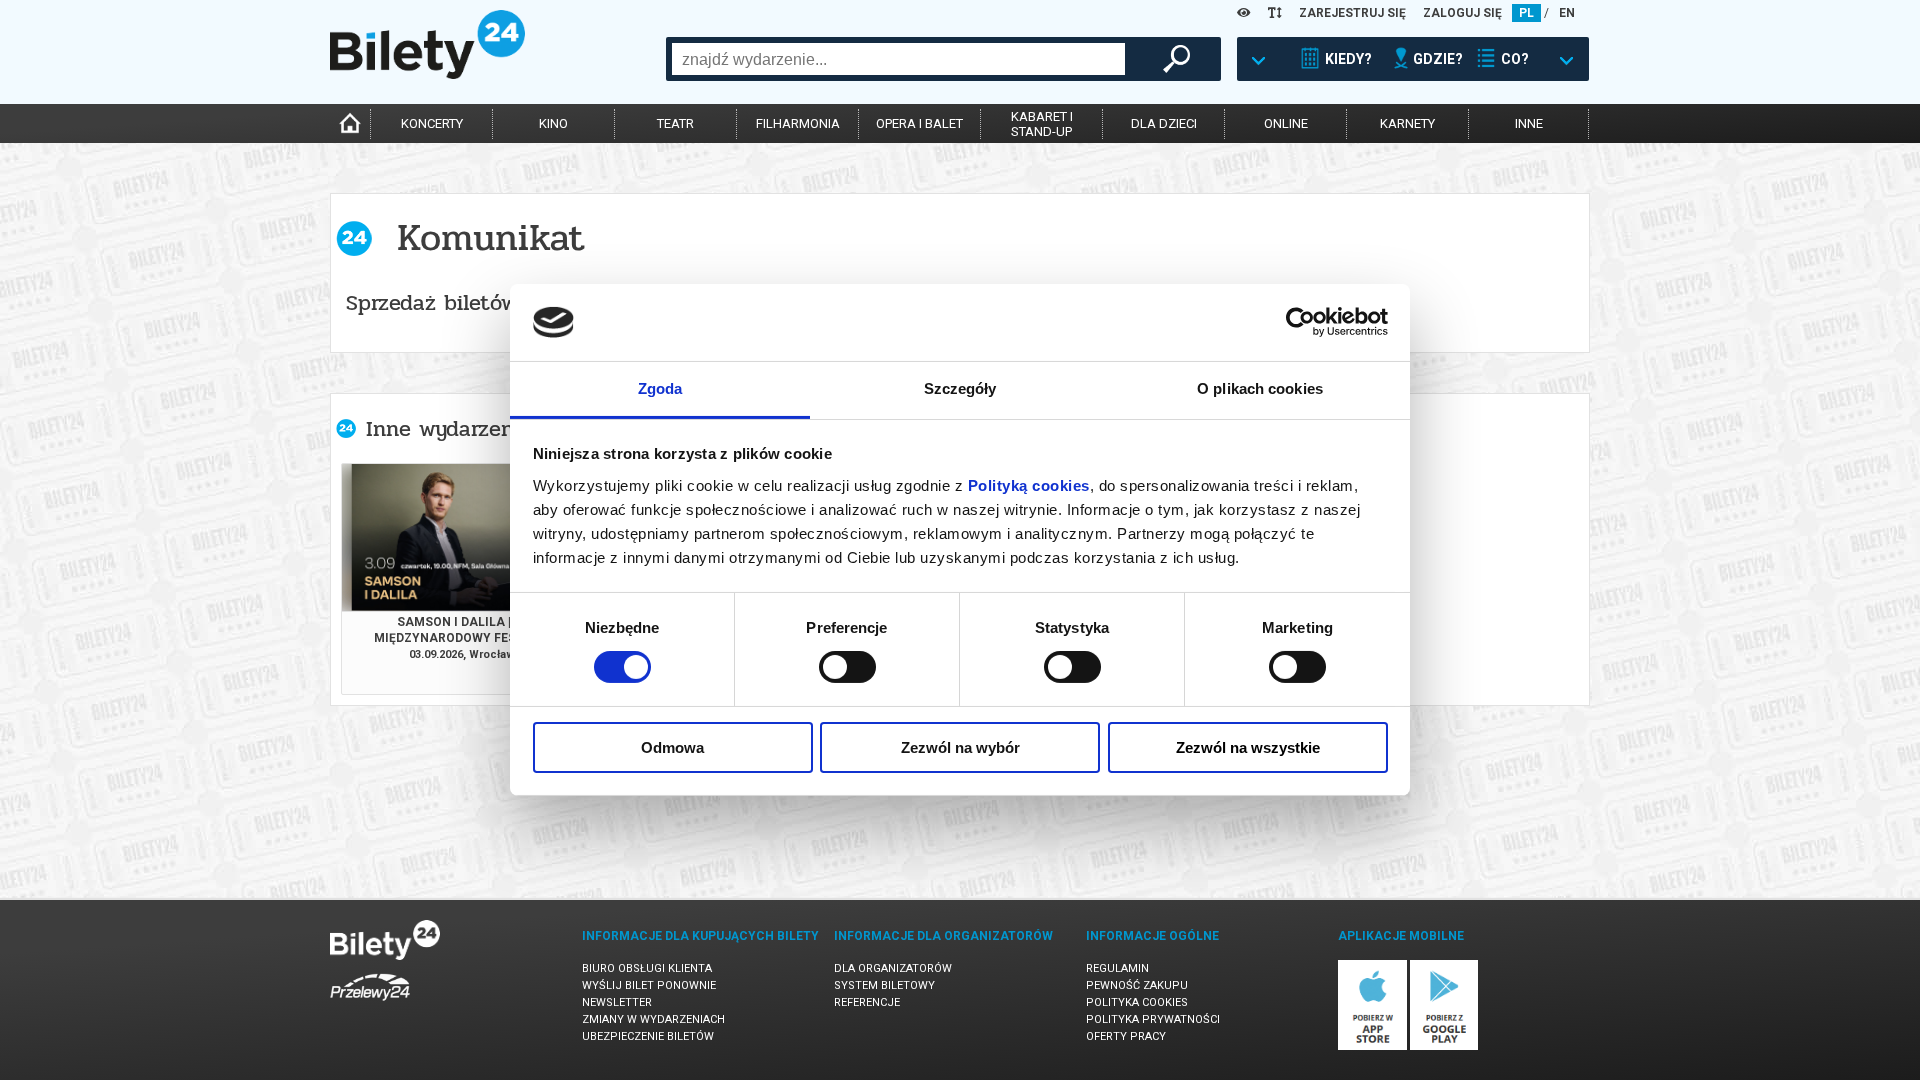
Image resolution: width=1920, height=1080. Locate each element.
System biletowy (884, 985)
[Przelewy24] (370, 1004)
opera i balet (919, 123)
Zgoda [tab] (660, 388)
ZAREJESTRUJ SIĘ (1352, 13)
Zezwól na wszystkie (1248, 747)
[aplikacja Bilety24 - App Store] (1372, 1046)
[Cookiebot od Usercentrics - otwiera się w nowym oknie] (1300, 322)
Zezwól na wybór (960, 747)
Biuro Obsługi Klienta (647, 968)
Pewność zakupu (1137, 985)
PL (1526, 13)
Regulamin (1117, 968)
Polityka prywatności (1153, 1019)
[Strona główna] (427, 74)
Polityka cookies (1137, 1002)
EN (1567, 13)
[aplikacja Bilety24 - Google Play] (1444, 1046)
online (1286, 123)
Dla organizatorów (893, 968)
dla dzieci (1164, 123)
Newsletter (617, 1002)
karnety (1407, 123)
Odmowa (672, 747)
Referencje (867, 1002)
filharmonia (798, 123)
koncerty (432, 123)
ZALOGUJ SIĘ (1462, 13)
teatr (675, 123)
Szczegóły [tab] (960, 388)
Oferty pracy (1126, 1036)
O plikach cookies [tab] (1260, 388)
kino (553, 123)
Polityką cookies (1029, 485)
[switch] (847, 667)
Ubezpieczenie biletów (648, 1036)
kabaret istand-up (1042, 124)
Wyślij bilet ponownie (649, 985)
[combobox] (898, 59)
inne (1529, 123)
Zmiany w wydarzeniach (653, 1019)
